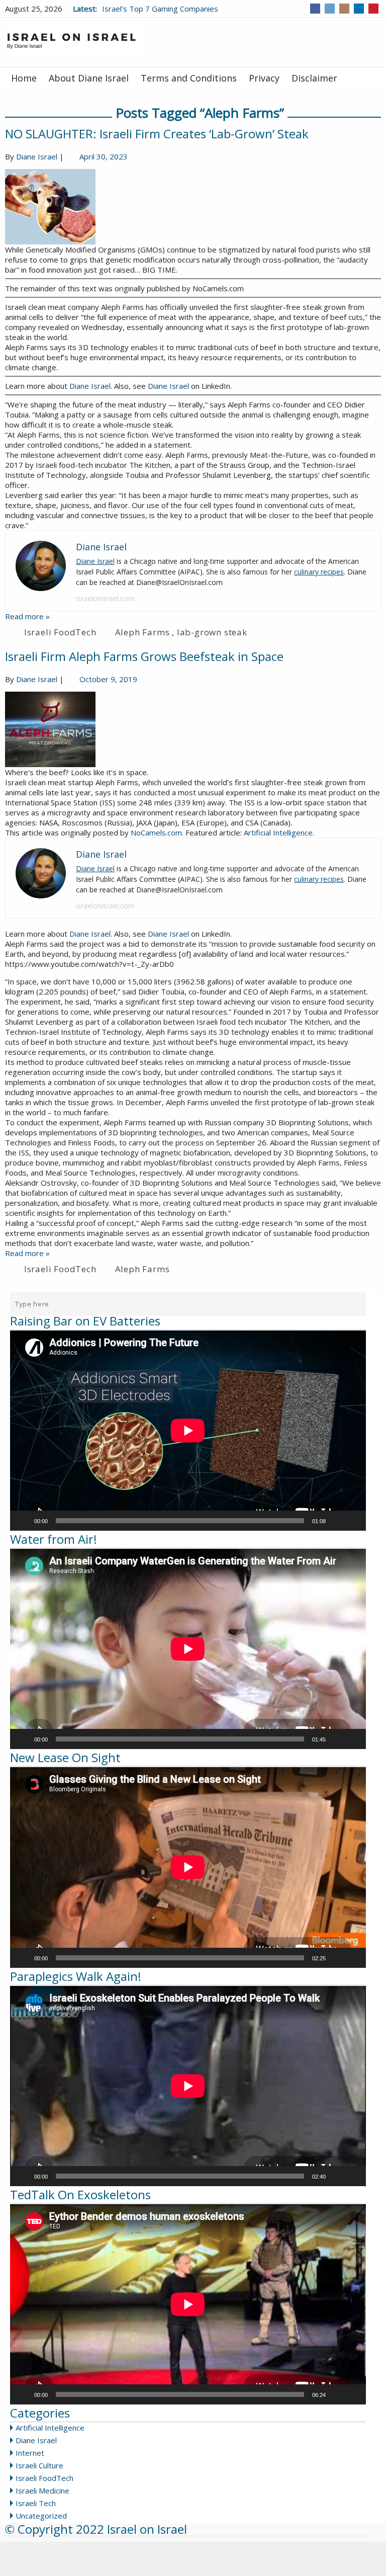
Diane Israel (37, 156)
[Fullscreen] (353, 1521)
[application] (188, 1431)
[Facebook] (315, 9)
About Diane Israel (89, 78)
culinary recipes (319, 572)
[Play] (23, 1521)
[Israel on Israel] (73, 41)
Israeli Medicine (42, 2490)
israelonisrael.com (105, 598)
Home (24, 78)
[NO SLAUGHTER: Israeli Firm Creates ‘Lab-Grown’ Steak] (193, 207)
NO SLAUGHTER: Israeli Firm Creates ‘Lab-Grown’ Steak (157, 134)
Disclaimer (314, 78)
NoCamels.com (156, 833)
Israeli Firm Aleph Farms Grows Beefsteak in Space (144, 656)
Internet (30, 2453)
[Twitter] (330, 9)
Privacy (264, 78)
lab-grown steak (212, 632)
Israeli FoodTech (60, 632)
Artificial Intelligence (278, 833)
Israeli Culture (39, 2465)
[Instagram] (344, 9)
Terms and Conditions (189, 78)
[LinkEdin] (359, 9)
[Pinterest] (373, 9)
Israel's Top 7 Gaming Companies (160, 9)
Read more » (27, 616)
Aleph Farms (142, 632)
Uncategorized (41, 2516)
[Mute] (337, 1521)
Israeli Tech (36, 2503)
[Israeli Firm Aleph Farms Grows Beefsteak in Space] (193, 729)
